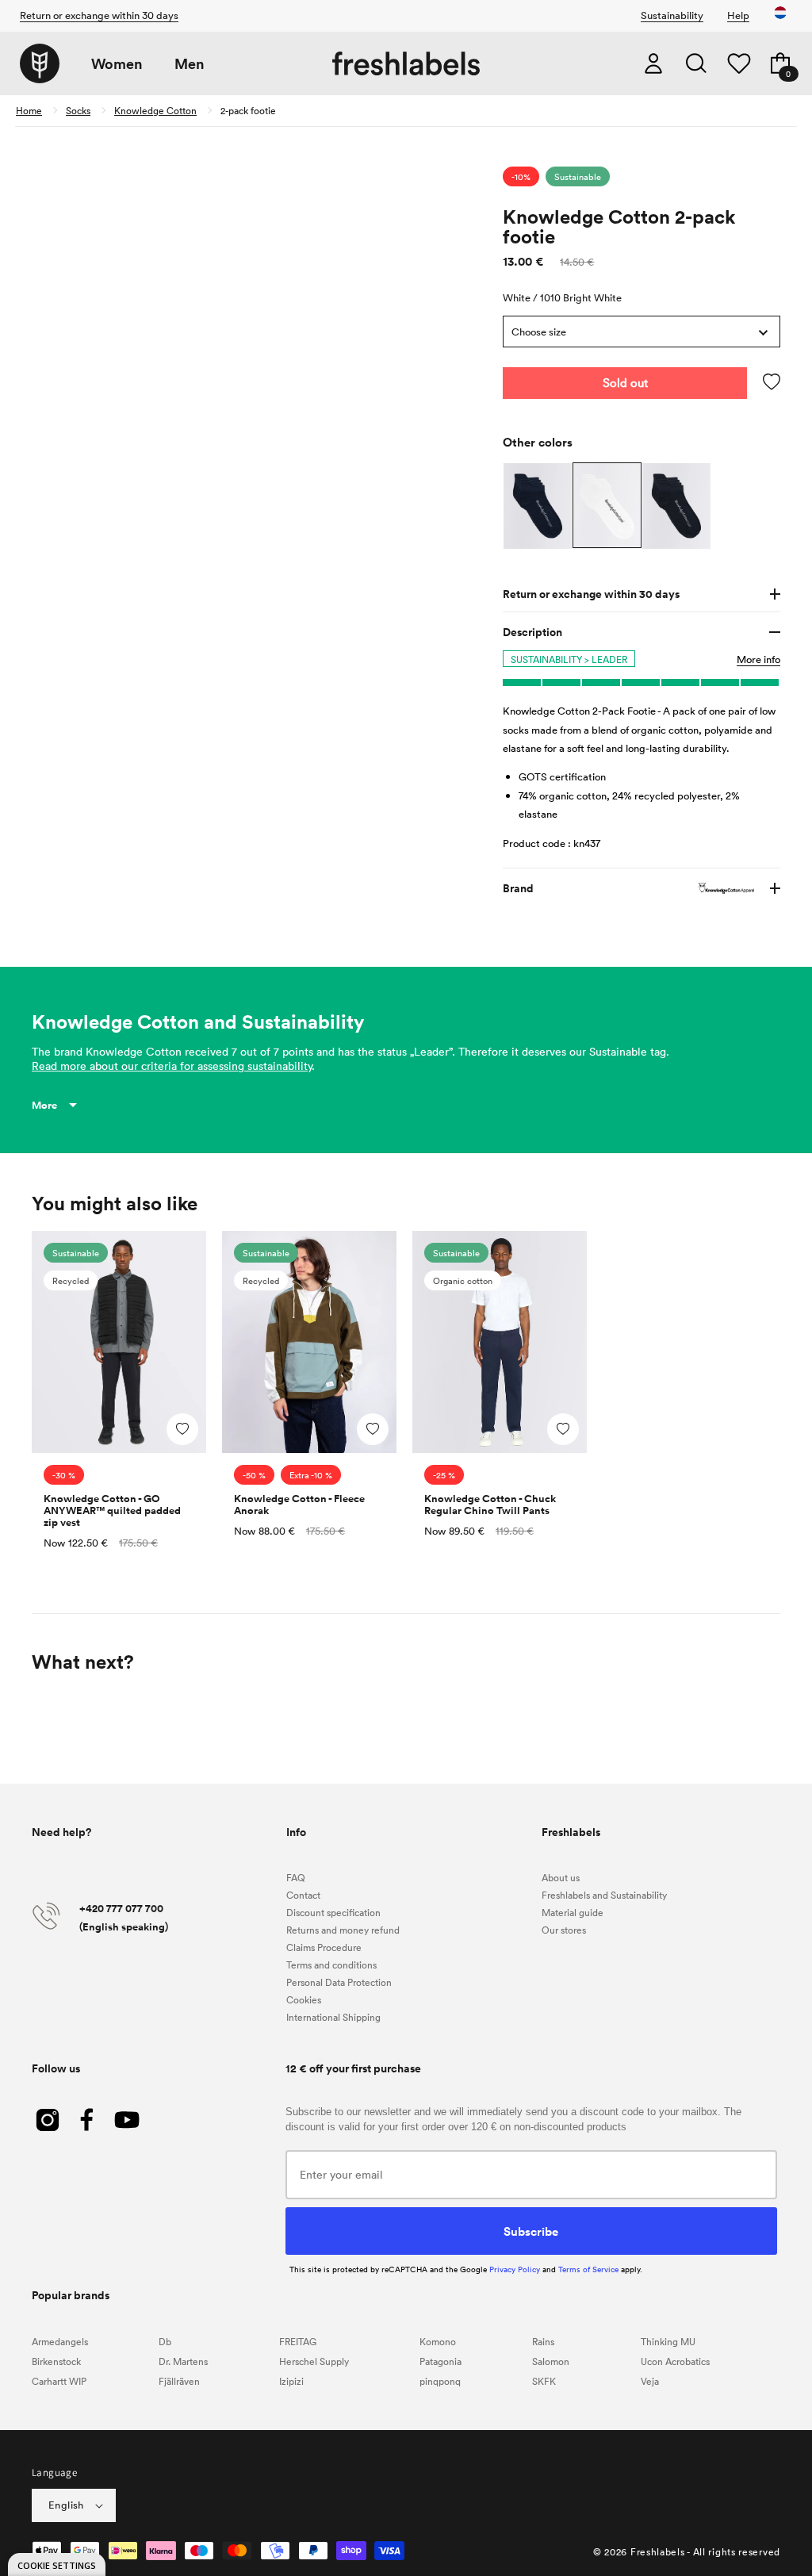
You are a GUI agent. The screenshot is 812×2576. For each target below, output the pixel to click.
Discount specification (333, 1912)
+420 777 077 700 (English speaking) (124, 1918)
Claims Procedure (324, 1947)
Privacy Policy (515, 2269)
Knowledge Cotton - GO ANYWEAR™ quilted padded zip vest (112, 1510)
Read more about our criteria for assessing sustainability (172, 1066)
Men (190, 64)
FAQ (296, 1877)
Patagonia (440, 2361)
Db (165, 2341)
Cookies (304, 1999)
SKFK (544, 2381)
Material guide (573, 1912)
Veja (650, 2381)
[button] (696, 63)
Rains (543, 2341)
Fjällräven (179, 2381)
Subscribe (531, 2231)
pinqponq (440, 2381)
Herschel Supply (314, 2361)
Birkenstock (56, 2361)
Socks (78, 110)
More (44, 1105)
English (66, 2505)
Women (117, 64)
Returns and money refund (343, 1930)
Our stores (564, 1930)
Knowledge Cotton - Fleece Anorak (299, 1505)
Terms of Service (588, 2269)
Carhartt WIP (59, 2381)
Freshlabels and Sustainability (604, 1895)
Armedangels (60, 2341)
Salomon (551, 2361)
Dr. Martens (183, 2361)
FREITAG (298, 2341)
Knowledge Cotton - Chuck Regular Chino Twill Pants (490, 1505)
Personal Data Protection (339, 1982)
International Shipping (333, 2017)
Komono (438, 2341)
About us (561, 1877)
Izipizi (291, 2381)
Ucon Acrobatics (675, 2361)
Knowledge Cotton (155, 110)
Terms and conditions (331, 1965)
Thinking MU (668, 2341)
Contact (303, 1895)
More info (758, 659)
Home (29, 110)
